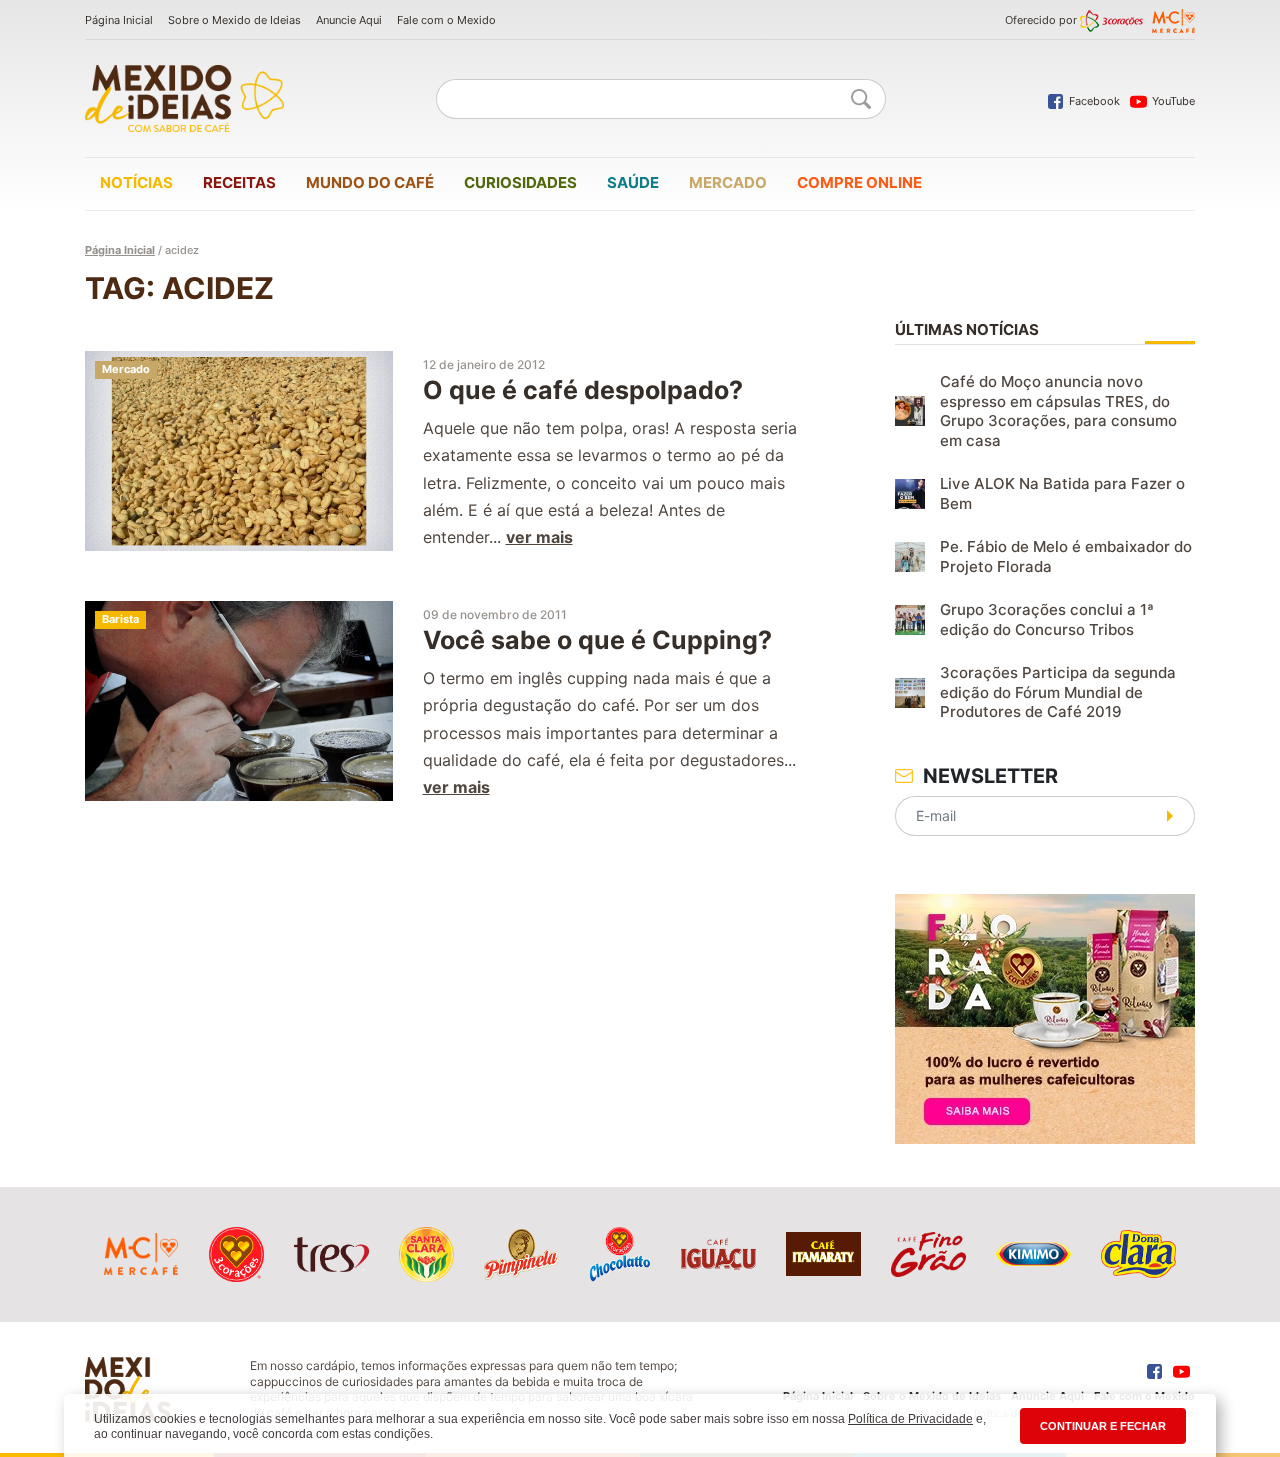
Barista (120, 619)
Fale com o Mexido (446, 20)
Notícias (136, 182)
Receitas (239, 182)
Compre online (859, 182)
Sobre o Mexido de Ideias (234, 20)
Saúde (633, 182)
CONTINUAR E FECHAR (1103, 1426)
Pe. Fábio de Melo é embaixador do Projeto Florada (1066, 556)
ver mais (539, 537)
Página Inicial (119, 20)
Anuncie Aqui (349, 20)
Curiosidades (520, 182)
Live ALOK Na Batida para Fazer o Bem (1062, 493)
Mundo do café (370, 182)
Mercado (728, 182)
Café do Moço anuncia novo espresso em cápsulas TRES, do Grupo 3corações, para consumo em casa (1058, 411)
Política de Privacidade (910, 1419)
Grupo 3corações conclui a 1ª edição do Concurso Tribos (1047, 619)
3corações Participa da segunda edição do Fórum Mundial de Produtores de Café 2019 (1058, 692)
